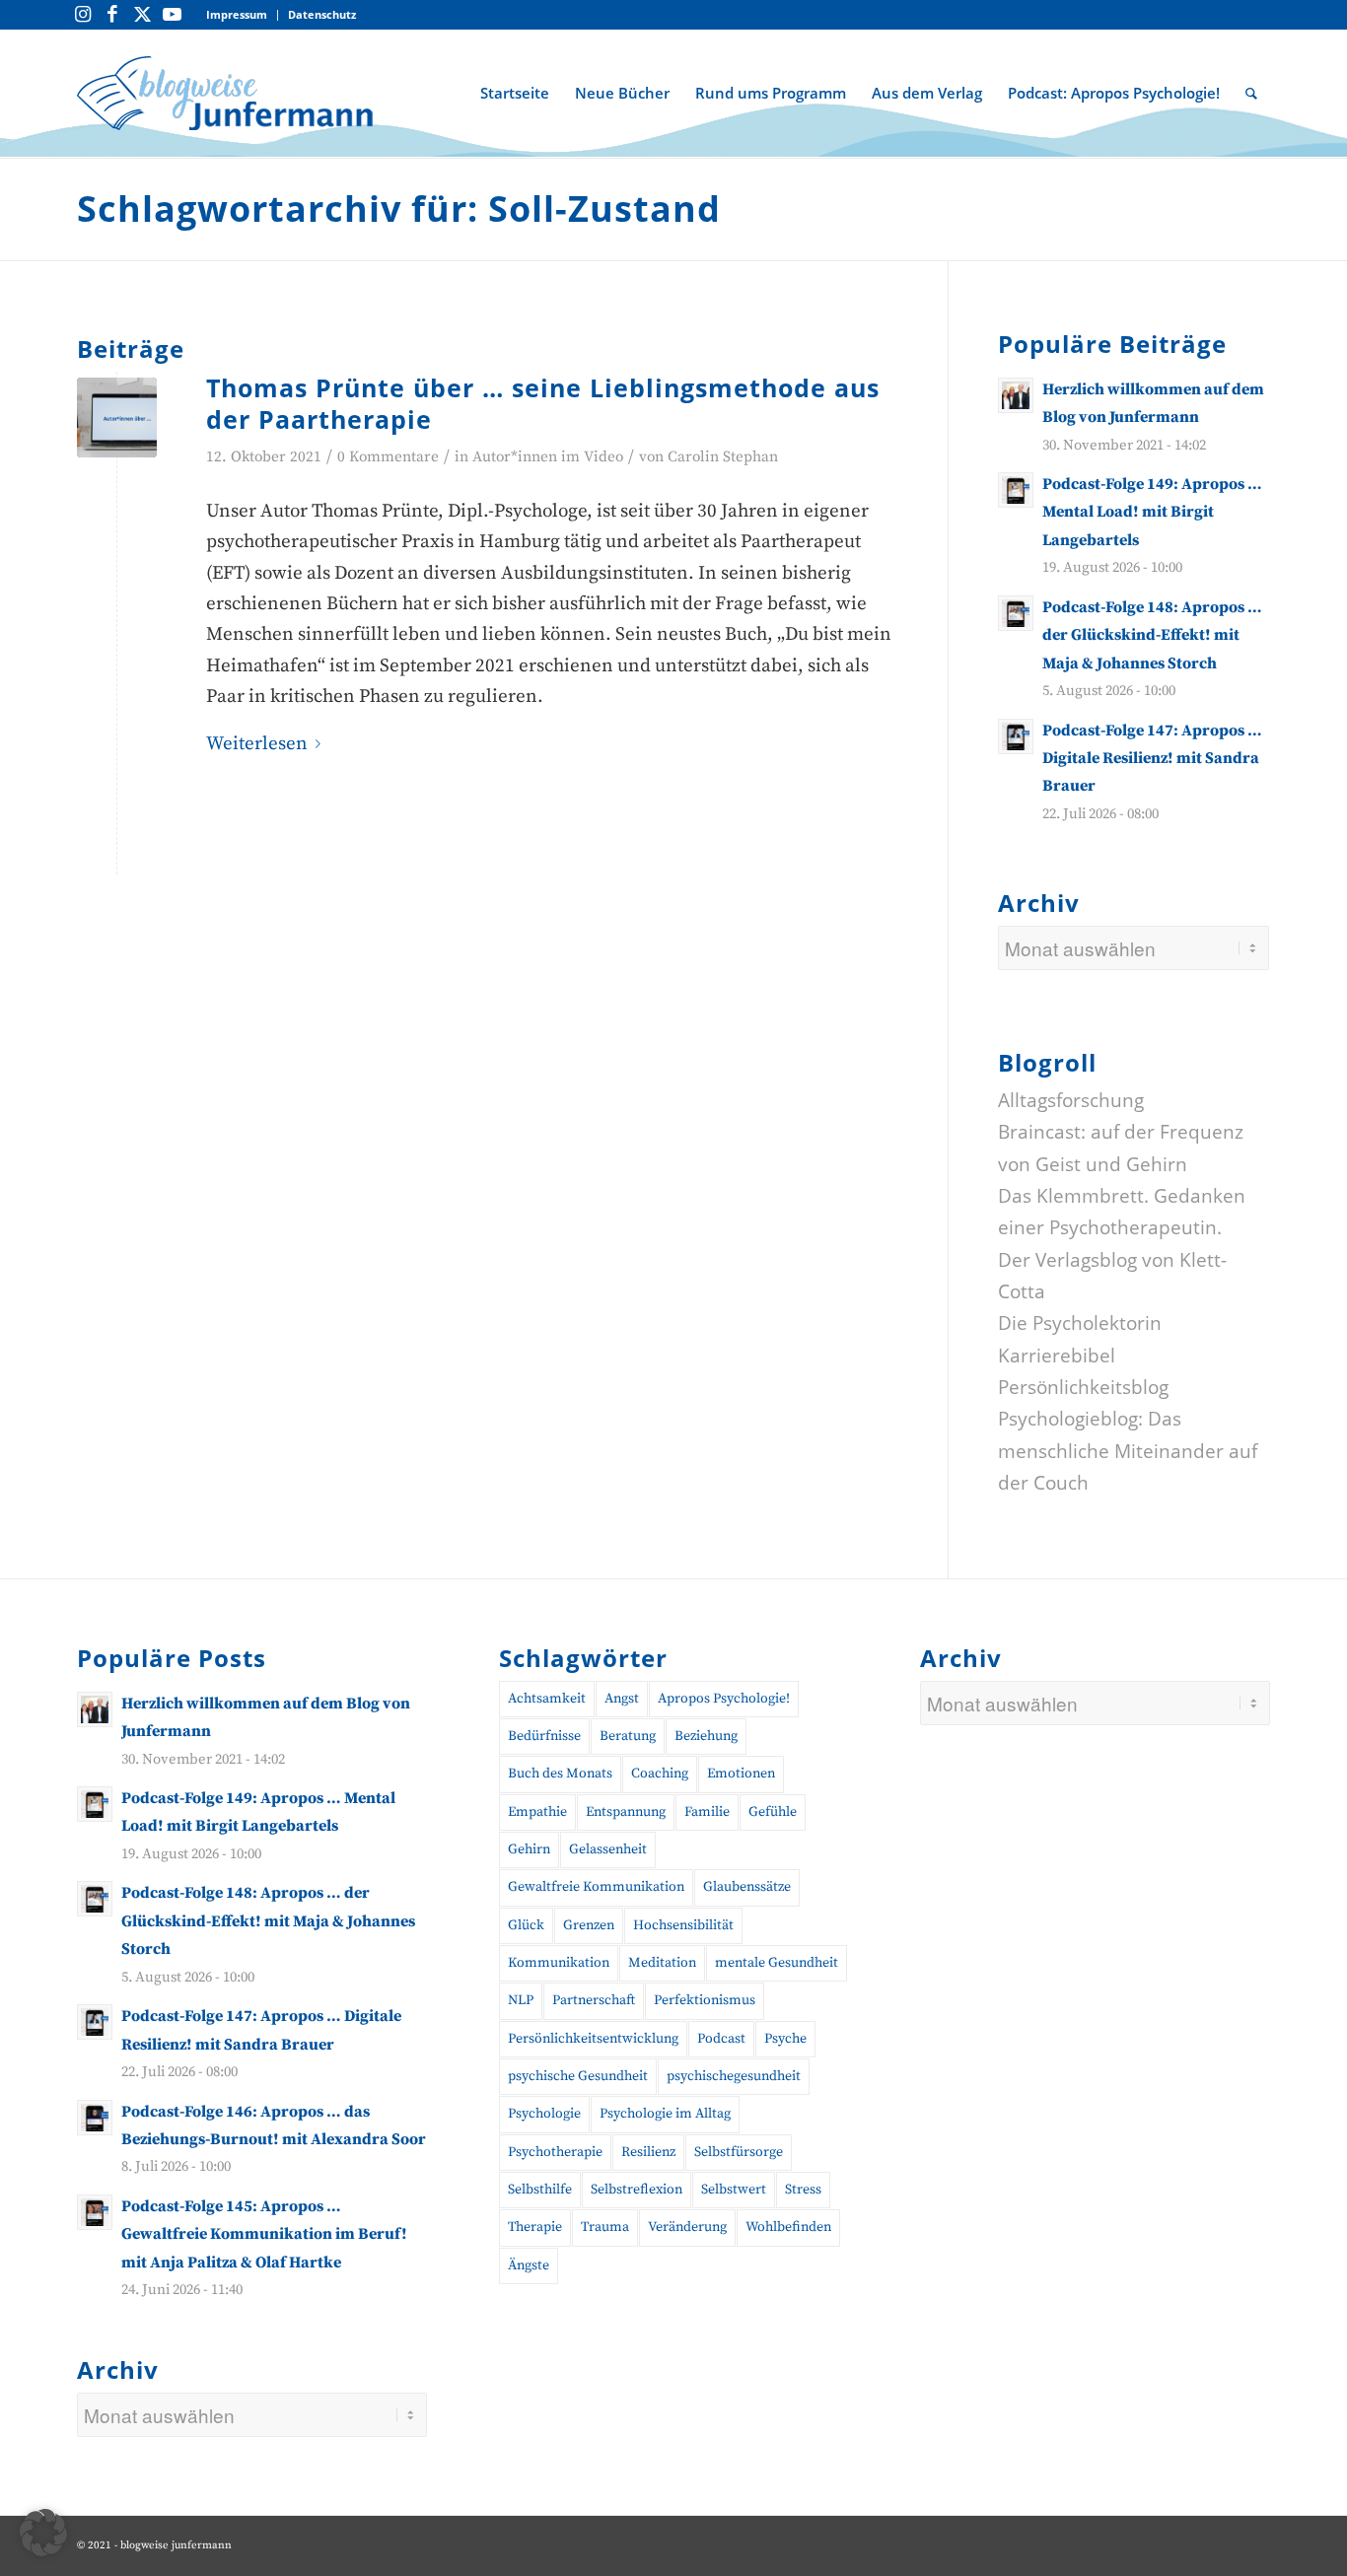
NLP (521, 2000)
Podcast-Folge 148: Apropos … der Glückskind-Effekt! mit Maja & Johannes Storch (1152, 635)
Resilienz (648, 2152)
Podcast (721, 2039)
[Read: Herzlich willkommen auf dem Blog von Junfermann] (1016, 395)
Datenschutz (322, 14)
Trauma (605, 2227)
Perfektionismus (705, 2000)
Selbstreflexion (637, 2190)
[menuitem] (237, 15)
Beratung (628, 1736)
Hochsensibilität (683, 1925)
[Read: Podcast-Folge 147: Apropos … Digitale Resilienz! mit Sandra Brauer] (1016, 736)
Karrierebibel (1057, 1356)
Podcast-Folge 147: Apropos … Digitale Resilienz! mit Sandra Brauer (1152, 759)
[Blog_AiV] (117, 418)
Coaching (660, 1774)
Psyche (785, 2039)
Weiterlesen (257, 744)
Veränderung (687, 2227)
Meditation (662, 1963)
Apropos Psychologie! (724, 1699)
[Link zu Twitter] (142, 15)
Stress (803, 2190)
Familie (707, 1812)
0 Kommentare (388, 457)
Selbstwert (734, 2190)
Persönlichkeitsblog (1083, 1387)
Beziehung (706, 1736)
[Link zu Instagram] (83, 15)
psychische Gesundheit (578, 2076)
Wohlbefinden (788, 2227)
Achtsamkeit (547, 1699)
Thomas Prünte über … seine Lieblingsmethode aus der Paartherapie (543, 404)
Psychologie (544, 2114)
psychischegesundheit (734, 2076)
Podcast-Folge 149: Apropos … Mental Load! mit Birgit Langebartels (1152, 512)
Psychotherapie (555, 2152)
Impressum (237, 14)
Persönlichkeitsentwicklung (593, 2039)
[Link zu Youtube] (172, 15)
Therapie (535, 2227)
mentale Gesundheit (777, 1963)
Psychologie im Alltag (665, 2114)
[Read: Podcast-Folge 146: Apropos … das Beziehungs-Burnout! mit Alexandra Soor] (95, 2118)
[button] (43, 2533)
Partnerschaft (594, 2000)
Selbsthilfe (540, 2190)
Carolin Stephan (723, 457)
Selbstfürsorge (739, 2152)
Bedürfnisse (544, 1736)
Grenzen (589, 1925)
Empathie (537, 1812)
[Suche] (1251, 93)
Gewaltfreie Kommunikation (596, 1887)
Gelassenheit (608, 1849)
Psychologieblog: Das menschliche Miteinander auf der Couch (1128, 1451)
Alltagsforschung (1071, 1100)
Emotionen (741, 1774)
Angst (622, 1699)
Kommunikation (559, 1963)
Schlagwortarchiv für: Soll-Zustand (399, 209)
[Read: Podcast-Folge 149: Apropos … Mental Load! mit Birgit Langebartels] (1016, 490)
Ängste (529, 2265)
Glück (526, 1925)
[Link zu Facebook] (112, 15)
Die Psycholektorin (1080, 1323)
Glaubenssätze (747, 1887)
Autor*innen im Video (548, 457)
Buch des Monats (560, 1774)
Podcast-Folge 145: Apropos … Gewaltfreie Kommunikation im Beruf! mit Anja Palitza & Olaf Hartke (264, 2234)
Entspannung (626, 1812)
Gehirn (529, 1849)
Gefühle (773, 1812)
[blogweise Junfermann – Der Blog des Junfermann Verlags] (225, 93)
